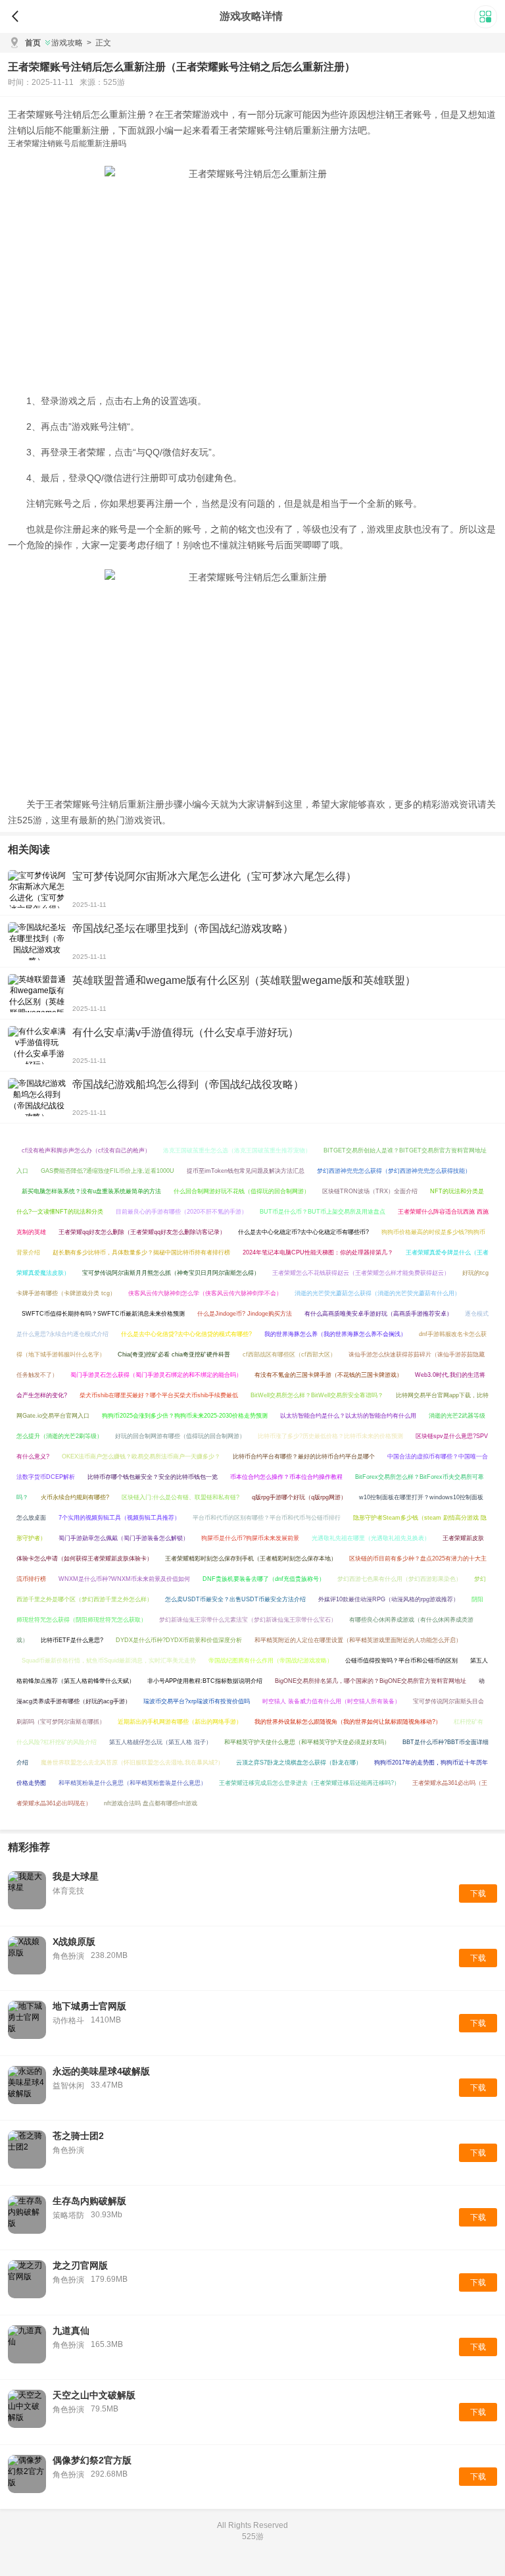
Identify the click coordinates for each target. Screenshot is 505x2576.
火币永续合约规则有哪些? (75, 1497)
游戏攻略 (67, 43)
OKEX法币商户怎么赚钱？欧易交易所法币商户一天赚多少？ (141, 1456)
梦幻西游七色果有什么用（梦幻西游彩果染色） (399, 1579)
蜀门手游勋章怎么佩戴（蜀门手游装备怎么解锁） (124, 1538)
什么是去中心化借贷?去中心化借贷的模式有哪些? (186, 1334)
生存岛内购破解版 (89, 2201)
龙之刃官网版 (80, 2265)
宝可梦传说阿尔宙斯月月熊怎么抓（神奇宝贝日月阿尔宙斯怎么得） (171, 1273)
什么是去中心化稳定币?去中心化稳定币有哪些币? (303, 1232)
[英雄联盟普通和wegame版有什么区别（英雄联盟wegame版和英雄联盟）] (37, 993)
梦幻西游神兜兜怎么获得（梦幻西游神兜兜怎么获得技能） (394, 1171)
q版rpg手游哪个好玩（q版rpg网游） (299, 1497)
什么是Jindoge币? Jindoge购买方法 (245, 1314)
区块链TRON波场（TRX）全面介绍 (370, 1191)
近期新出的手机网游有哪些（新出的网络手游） (180, 1722)
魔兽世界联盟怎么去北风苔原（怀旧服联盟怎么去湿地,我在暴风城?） (132, 1763)
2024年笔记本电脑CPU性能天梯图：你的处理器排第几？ (318, 1252)
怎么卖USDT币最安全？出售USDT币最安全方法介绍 (235, 1599)
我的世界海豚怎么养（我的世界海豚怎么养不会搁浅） (335, 1334)
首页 (33, 43)
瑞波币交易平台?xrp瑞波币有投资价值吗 (197, 1701)
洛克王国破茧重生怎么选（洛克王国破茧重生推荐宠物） (237, 1150)
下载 (478, 1893)
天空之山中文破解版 (94, 2395)
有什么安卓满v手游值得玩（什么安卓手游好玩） (185, 1032)
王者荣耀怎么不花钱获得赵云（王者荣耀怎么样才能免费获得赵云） (361, 1273)
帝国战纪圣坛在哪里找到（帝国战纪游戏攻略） (183, 928)
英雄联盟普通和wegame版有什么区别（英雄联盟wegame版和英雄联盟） (244, 980)
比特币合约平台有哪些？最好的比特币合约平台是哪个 (304, 1456)
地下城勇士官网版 (89, 2006)
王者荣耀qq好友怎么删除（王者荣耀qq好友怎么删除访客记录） (142, 1232)
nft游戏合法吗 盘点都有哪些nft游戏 (151, 1803)
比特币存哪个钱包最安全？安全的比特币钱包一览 (153, 1477)
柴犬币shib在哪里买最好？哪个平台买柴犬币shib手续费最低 (159, 1395)
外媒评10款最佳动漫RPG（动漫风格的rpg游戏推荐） (389, 1599)
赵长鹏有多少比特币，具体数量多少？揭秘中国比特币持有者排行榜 (141, 1252)
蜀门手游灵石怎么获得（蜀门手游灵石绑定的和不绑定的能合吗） (156, 1375)
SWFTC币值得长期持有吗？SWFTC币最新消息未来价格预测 (103, 1314)
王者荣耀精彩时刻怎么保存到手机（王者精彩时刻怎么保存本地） (251, 1558)
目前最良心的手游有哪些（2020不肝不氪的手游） (181, 1212)
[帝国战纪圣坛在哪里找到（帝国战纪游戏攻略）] (37, 941)
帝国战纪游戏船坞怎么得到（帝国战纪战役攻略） (188, 1084)
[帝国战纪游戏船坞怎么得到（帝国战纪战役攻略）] (37, 1097)
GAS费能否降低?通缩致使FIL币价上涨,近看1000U (108, 1171)
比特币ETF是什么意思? (72, 1640)
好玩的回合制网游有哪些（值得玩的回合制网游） (180, 1436)
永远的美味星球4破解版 (101, 2071)
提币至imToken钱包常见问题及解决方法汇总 (246, 1171)
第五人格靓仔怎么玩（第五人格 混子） (160, 1742)
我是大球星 (76, 1876)
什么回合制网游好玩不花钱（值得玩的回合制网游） (242, 1191)
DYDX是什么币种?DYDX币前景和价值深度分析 (179, 1640)
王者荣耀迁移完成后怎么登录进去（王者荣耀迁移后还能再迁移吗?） (309, 1783)
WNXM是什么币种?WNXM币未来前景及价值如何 (124, 1579)
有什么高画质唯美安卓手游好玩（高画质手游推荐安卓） (378, 1314)
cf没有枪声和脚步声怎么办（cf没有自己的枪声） (86, 1150)
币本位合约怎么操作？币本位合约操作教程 (286, 1477)
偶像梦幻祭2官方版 (92, 2460)
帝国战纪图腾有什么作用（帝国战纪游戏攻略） (271, 1661)
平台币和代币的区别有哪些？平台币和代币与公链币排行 (267, 1518)
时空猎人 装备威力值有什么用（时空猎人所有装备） (331, 1701)
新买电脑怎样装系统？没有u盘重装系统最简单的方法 (91, 1191)
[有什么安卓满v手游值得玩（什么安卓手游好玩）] (37, 1045)
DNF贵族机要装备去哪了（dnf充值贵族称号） (264, 1579)
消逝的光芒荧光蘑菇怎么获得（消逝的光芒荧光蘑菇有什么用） (377, 1293)
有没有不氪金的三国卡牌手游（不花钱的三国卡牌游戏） (328, 1375)
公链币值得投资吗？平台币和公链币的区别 (401, 1661)
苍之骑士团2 (78, 2136)
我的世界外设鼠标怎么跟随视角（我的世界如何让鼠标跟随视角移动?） (348, 1722)
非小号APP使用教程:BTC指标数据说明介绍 (205, 1681)
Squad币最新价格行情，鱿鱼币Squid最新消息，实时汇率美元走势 (109, 1661)
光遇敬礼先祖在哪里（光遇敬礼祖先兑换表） (371, 1538)
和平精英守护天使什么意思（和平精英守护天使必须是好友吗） (307, 1742)
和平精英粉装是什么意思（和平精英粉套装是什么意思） (132, 1783)
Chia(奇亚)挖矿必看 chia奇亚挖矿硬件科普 (174, 1354)
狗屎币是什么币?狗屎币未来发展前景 (250, 1538)
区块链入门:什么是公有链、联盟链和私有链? (180, 1497)
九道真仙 (71, 2331)
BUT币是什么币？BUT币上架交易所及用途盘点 (323, 1212)
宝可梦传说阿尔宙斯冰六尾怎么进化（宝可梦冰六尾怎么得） (214, 876)
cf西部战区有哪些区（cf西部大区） (289, 1354)
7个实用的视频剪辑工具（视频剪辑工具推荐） (119, 1518)
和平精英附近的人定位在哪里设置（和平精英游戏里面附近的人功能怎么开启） (358, 1640)
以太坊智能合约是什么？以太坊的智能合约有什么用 (348, 1416)
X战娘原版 (74, 1942)
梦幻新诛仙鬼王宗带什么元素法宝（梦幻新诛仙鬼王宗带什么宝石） (248, 1620)
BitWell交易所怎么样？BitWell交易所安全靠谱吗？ (317, 1395)
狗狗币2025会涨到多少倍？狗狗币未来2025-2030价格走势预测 (185, 1416)
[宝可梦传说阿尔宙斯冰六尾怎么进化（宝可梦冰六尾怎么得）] (37, 889)
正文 (99, 43)
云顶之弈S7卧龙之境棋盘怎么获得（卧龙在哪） (299, 1763)
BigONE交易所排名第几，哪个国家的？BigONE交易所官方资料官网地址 (371, 1681)
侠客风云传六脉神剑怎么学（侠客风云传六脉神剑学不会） (205, 1293)
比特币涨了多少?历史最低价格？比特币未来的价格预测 (330, 1436)
